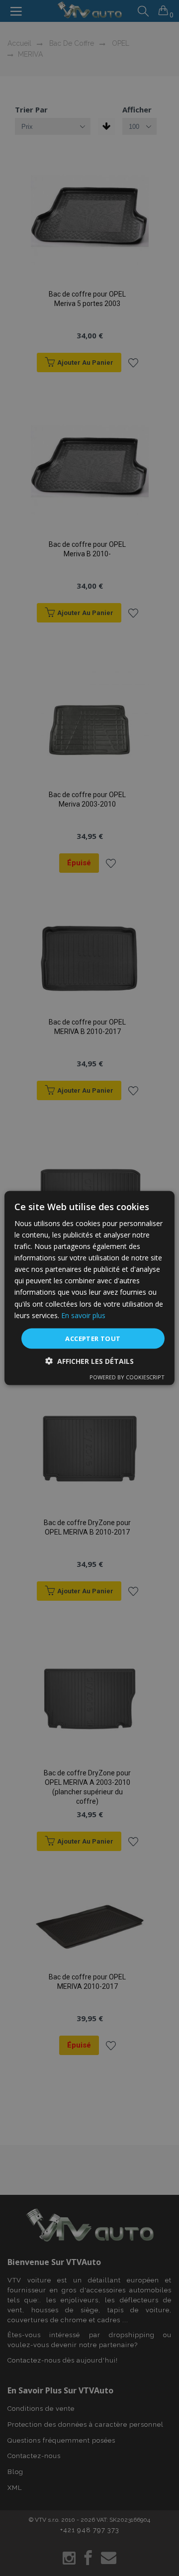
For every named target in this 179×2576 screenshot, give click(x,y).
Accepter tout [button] (93, 1338)
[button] (89, 1361)
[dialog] (89, 1288)
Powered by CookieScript (127, 1377)
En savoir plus (83, 1315)
